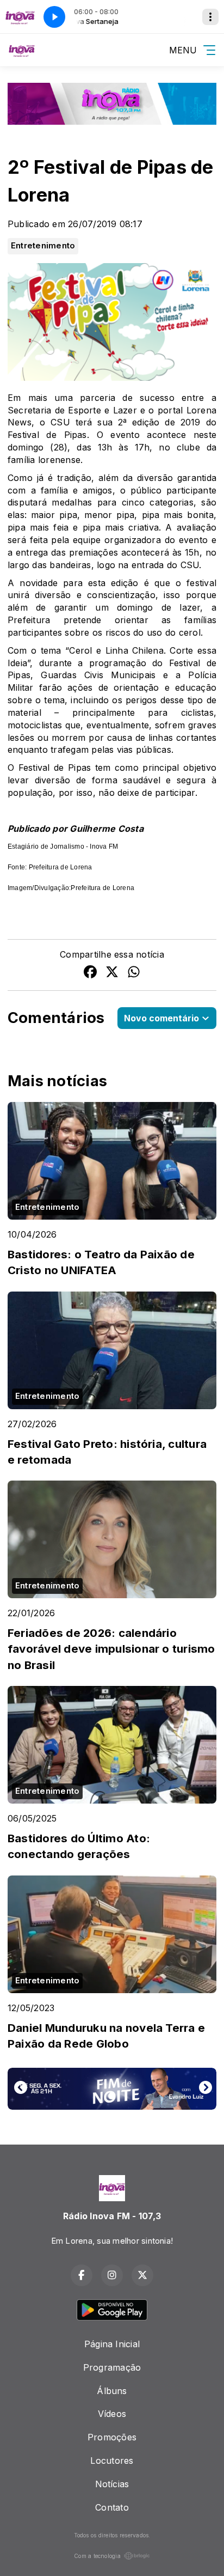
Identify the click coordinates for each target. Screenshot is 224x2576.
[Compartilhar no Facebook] (90, 973)
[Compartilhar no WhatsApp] (134, 973)
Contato (112, 2507)
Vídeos (112, 2414)
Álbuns (112, 2391)
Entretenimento (43, 246)
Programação (112, 2367)
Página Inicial (112, 2344)
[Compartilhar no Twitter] (112, 973)
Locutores (112, 2461)
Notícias (112, 2484)
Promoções (112, 2437)
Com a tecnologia (97, 2556)
